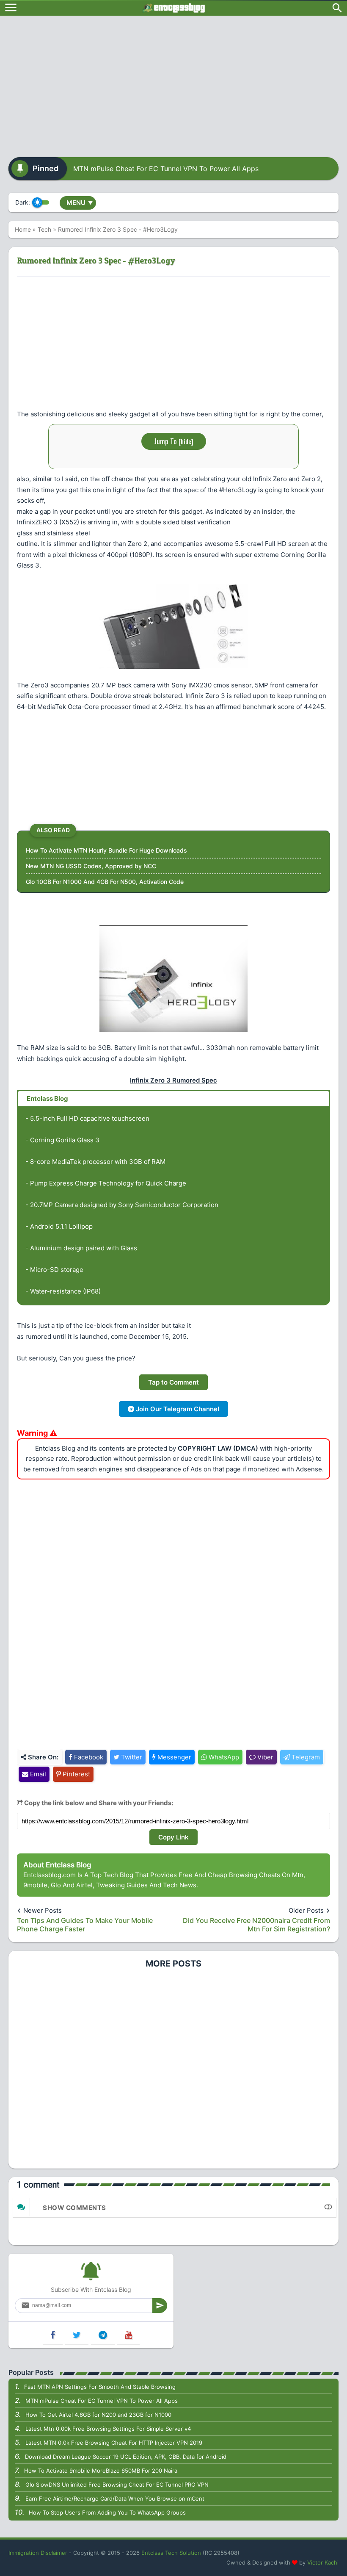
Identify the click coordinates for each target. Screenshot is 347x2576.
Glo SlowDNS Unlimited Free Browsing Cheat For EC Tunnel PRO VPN (117, 2485)
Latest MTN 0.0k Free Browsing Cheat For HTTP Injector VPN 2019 (114, 2443)
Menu (80, 203)
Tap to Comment (173, 1382)
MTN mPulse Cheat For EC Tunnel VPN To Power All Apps (166, 169)
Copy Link (173, 1837)
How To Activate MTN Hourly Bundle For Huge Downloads (106, 850)
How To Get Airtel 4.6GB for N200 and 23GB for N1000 (98, 2415)
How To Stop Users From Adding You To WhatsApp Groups (107, 2512)
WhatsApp (223, 1757)
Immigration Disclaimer (38, 2553)
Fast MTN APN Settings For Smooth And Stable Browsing (100, 2387)
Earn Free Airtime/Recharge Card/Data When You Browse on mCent (115, 2498)
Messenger (173, 1757)
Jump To (174, 441)
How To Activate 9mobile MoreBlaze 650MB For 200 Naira (101, 2471)
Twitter (131, 1757)
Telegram (305, 1757)
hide (186, 441)
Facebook (88, 1757)
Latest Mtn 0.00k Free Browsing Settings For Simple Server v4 (108, 2429)
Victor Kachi (323, 2562)
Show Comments (74, 2208)
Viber (264, 1757)
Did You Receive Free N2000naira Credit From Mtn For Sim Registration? (256, 1925)
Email (37, 1774)
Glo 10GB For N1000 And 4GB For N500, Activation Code (105, 882)
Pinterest (76, 1774)
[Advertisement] (173, 83)
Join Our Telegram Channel (177, 1409)
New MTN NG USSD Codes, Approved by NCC (91, 866)
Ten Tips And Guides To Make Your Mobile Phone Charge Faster (85, 1925)
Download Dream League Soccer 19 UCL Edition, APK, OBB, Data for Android (126, 2457)
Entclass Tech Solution (171, 2553)
